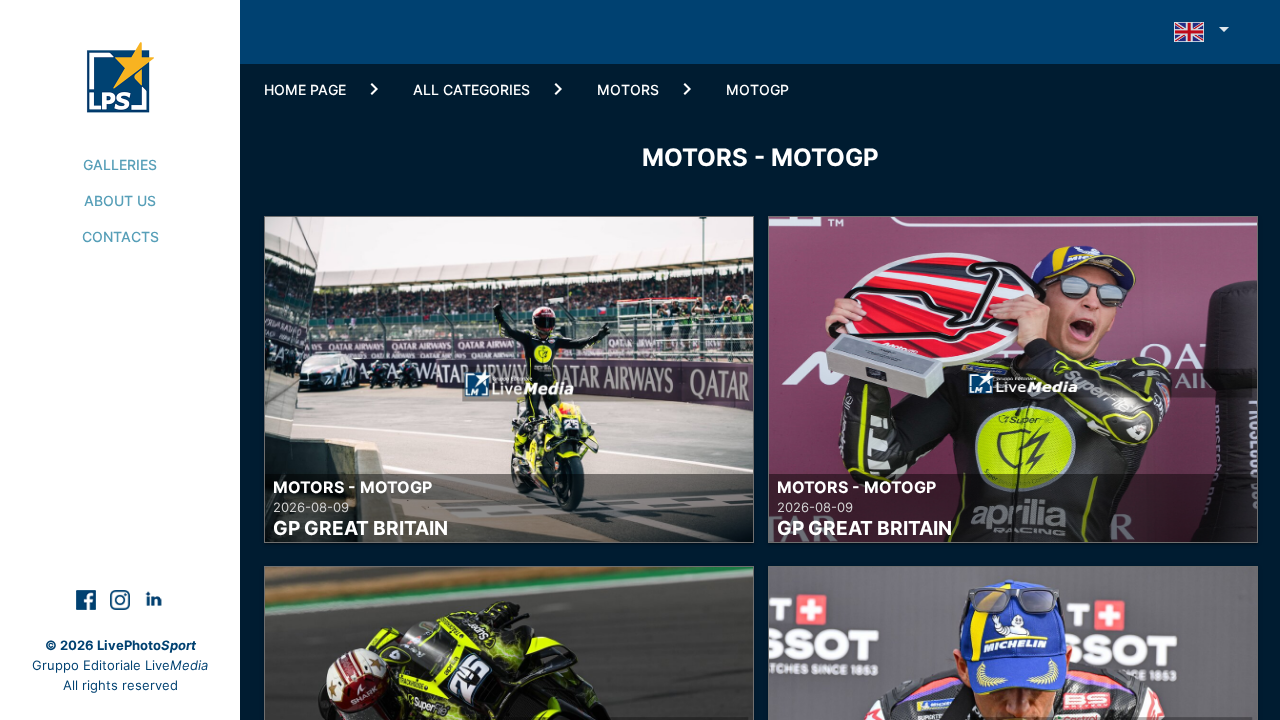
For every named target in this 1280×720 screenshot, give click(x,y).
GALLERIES (120, 164)
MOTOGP (757, 89)
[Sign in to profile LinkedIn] (154, 598)
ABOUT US (120, 200)
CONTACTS (120, 236)
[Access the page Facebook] (88, 598)
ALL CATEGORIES (471, 89)
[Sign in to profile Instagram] (122, 598)
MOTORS (628, 89)
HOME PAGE (305, 89)
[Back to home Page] (120, 56)
